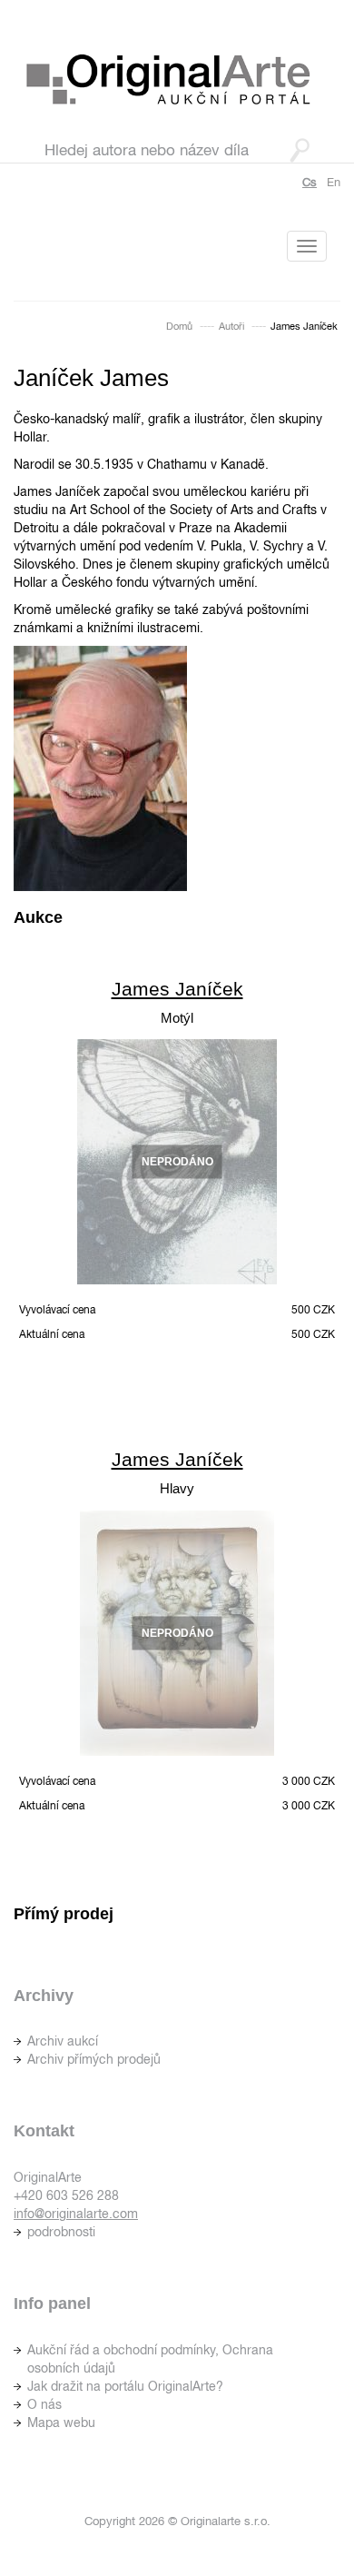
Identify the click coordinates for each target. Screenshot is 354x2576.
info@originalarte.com (76, 2214)
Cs (310, 182)
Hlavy (177, 1488)
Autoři (231, 326)
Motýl (177, 1018)
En (334, 182)
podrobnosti (61, 2232)
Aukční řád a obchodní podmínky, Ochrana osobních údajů (150, 2359)
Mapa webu (61, 2422)
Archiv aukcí (63, 2041)
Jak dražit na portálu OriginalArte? (125, 2386)
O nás (44, 2404)
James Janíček (177, 989)
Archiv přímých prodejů (94, 2059)
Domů (179, 326)
